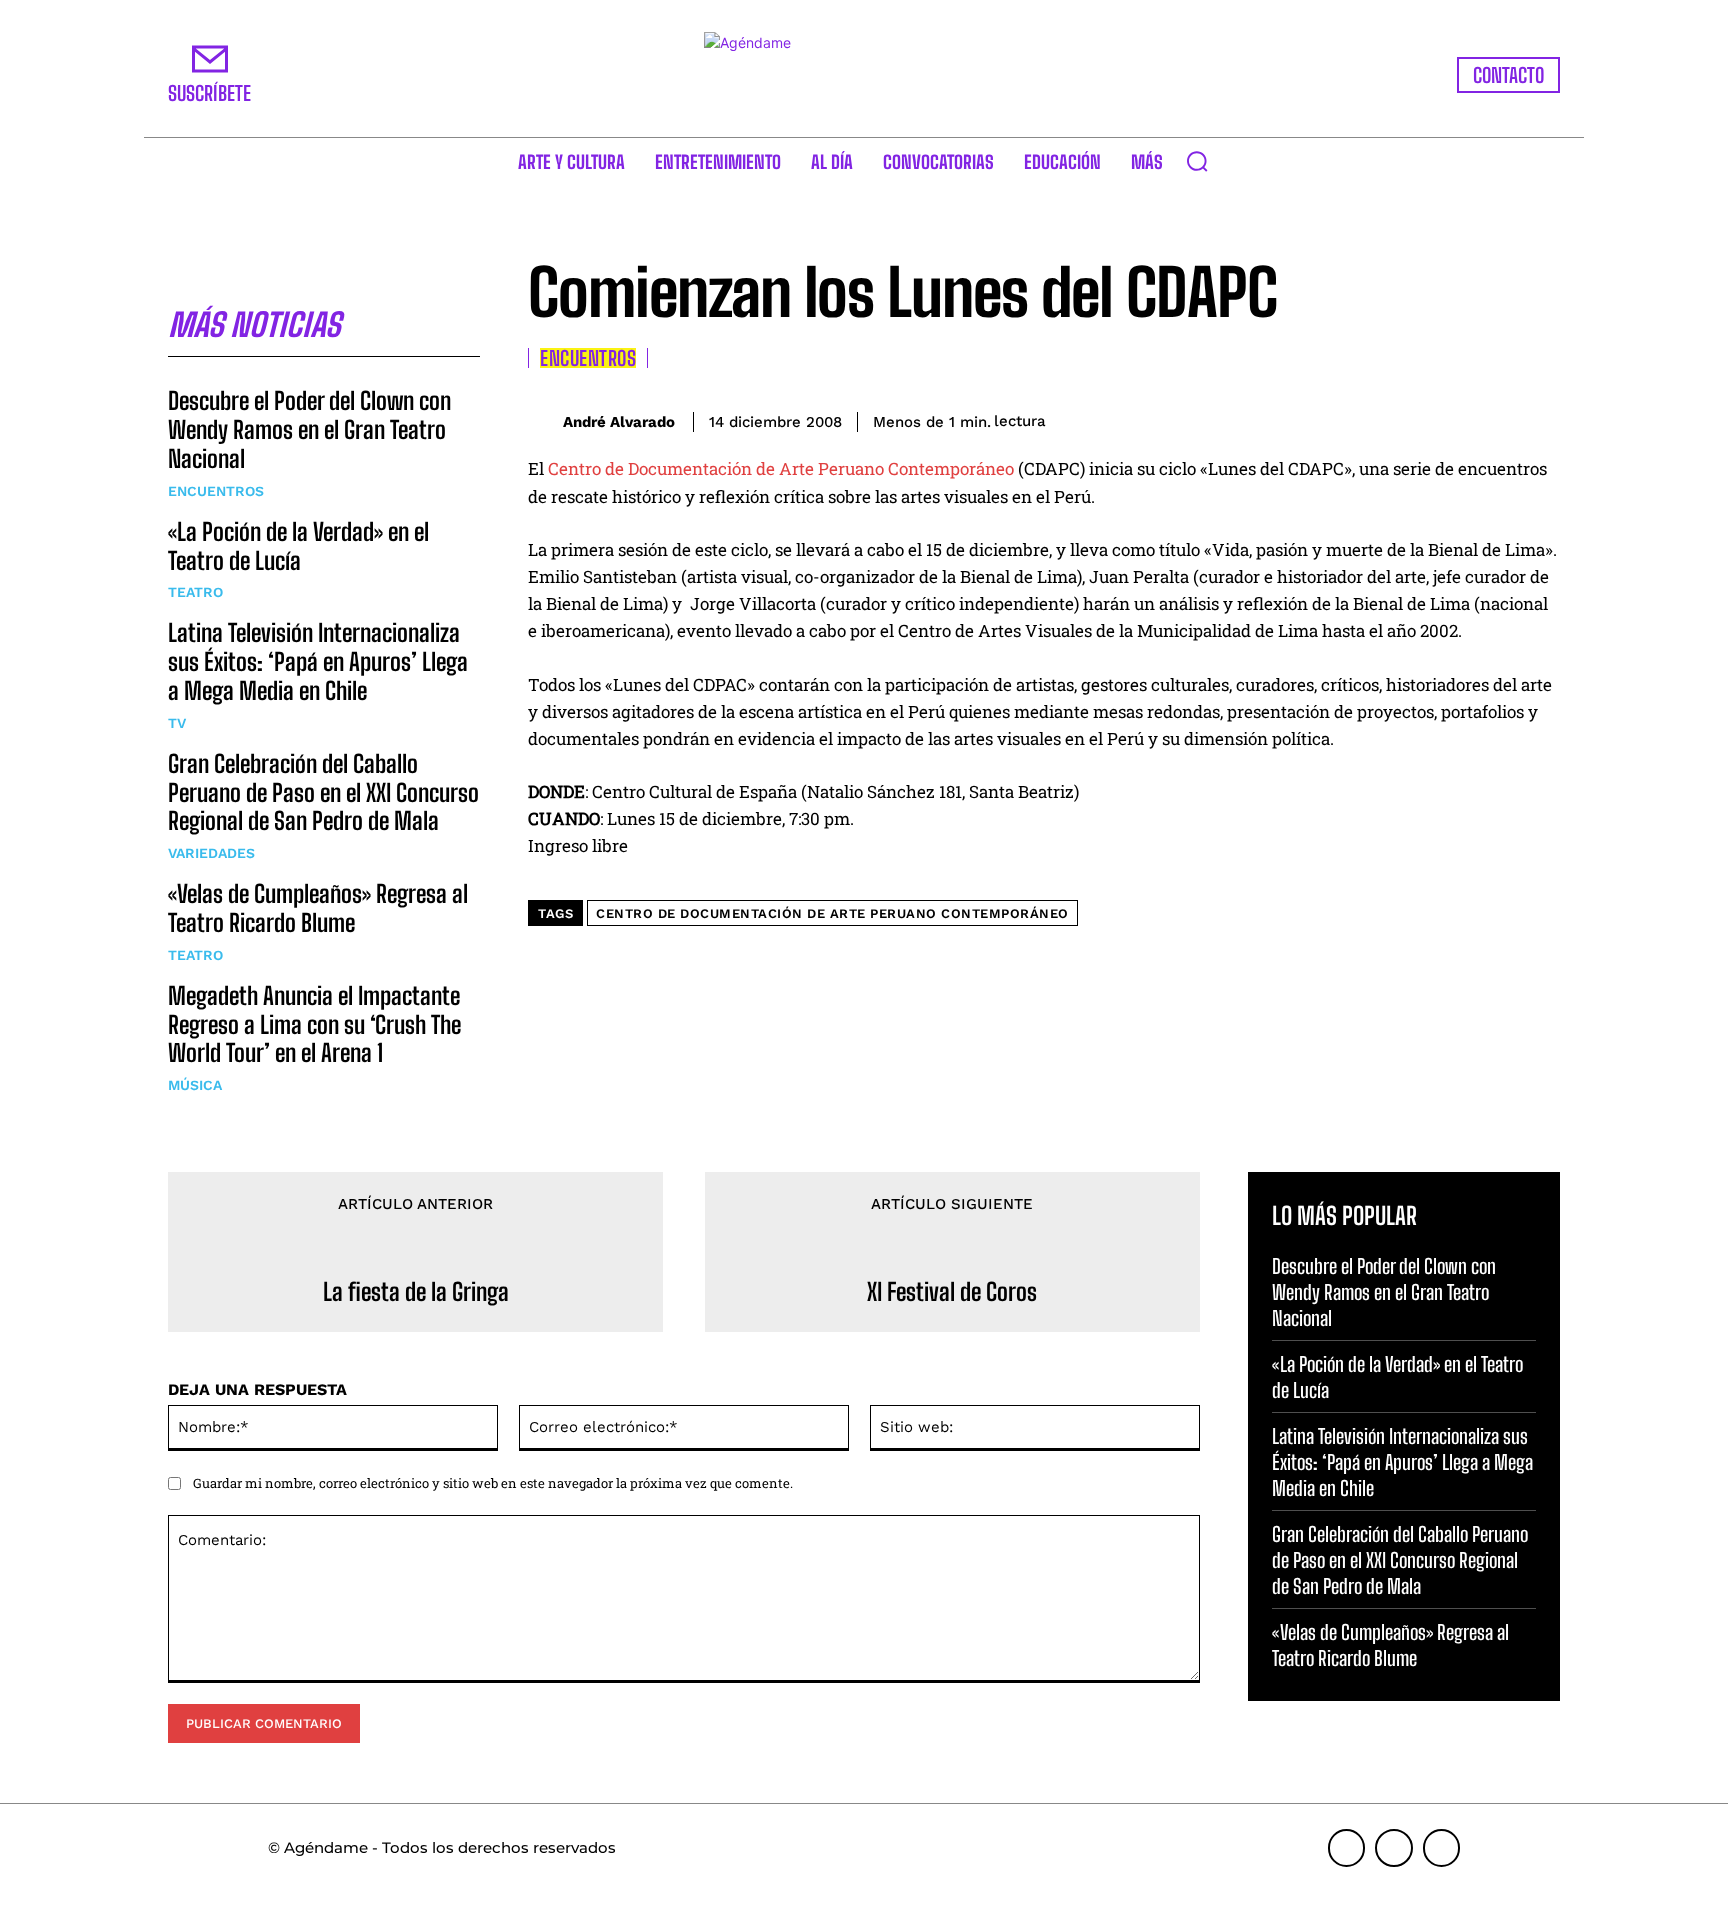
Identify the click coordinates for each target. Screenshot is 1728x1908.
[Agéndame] (864, 74)
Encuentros (216, 491)
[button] (1197, 161)
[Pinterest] (1446, 418)
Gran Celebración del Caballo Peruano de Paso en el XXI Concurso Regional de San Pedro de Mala (323, 792)
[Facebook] (1354, 418)
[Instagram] (1394, 1848)
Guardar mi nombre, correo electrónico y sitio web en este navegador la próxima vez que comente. (493, 1483)
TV (177, 723)
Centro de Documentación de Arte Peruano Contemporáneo (781, 468)
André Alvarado (619, 422)
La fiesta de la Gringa (416, 1292)
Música (195, 1085)
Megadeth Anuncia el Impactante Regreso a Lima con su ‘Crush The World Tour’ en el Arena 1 (314, 1024)
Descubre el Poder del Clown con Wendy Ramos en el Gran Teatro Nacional (309, 429)
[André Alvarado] (545, 421)
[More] (1539, 418)
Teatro (195, 592)
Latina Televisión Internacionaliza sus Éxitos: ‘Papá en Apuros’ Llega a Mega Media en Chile (318, 661)
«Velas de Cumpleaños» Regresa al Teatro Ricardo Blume (318, 908)
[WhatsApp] (1492, 418)
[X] (1400, 418)
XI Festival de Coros (952, 1292)
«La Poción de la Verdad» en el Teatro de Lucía (298, 546)
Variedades (211, 853)
